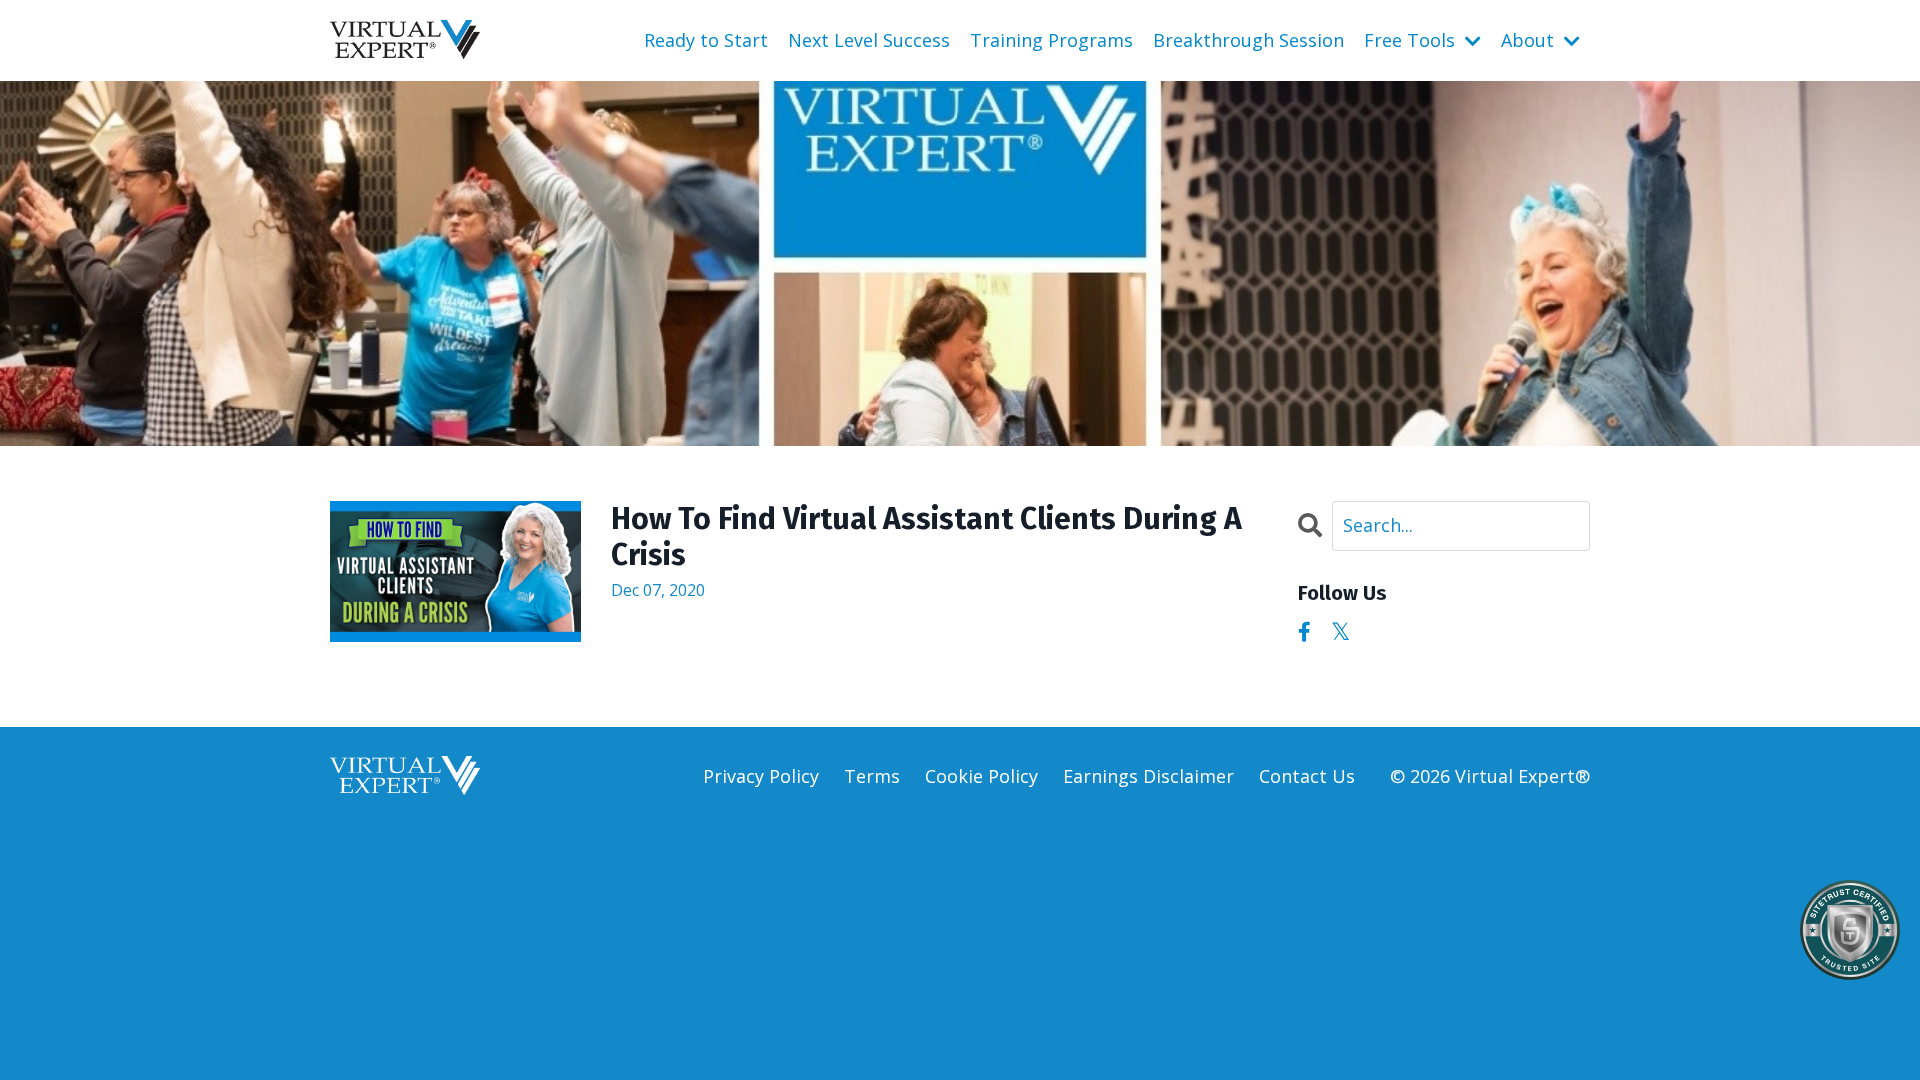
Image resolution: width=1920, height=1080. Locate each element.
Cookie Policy (981, 776)
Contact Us (1307, 776)
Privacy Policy (761, 776)
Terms (872, 776)
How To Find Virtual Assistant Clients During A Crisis (926, 537)
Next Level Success (869, 40)
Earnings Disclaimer (1148, 776)
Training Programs (1051, 40)
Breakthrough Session (1248, 40)
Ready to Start (706, 40)
